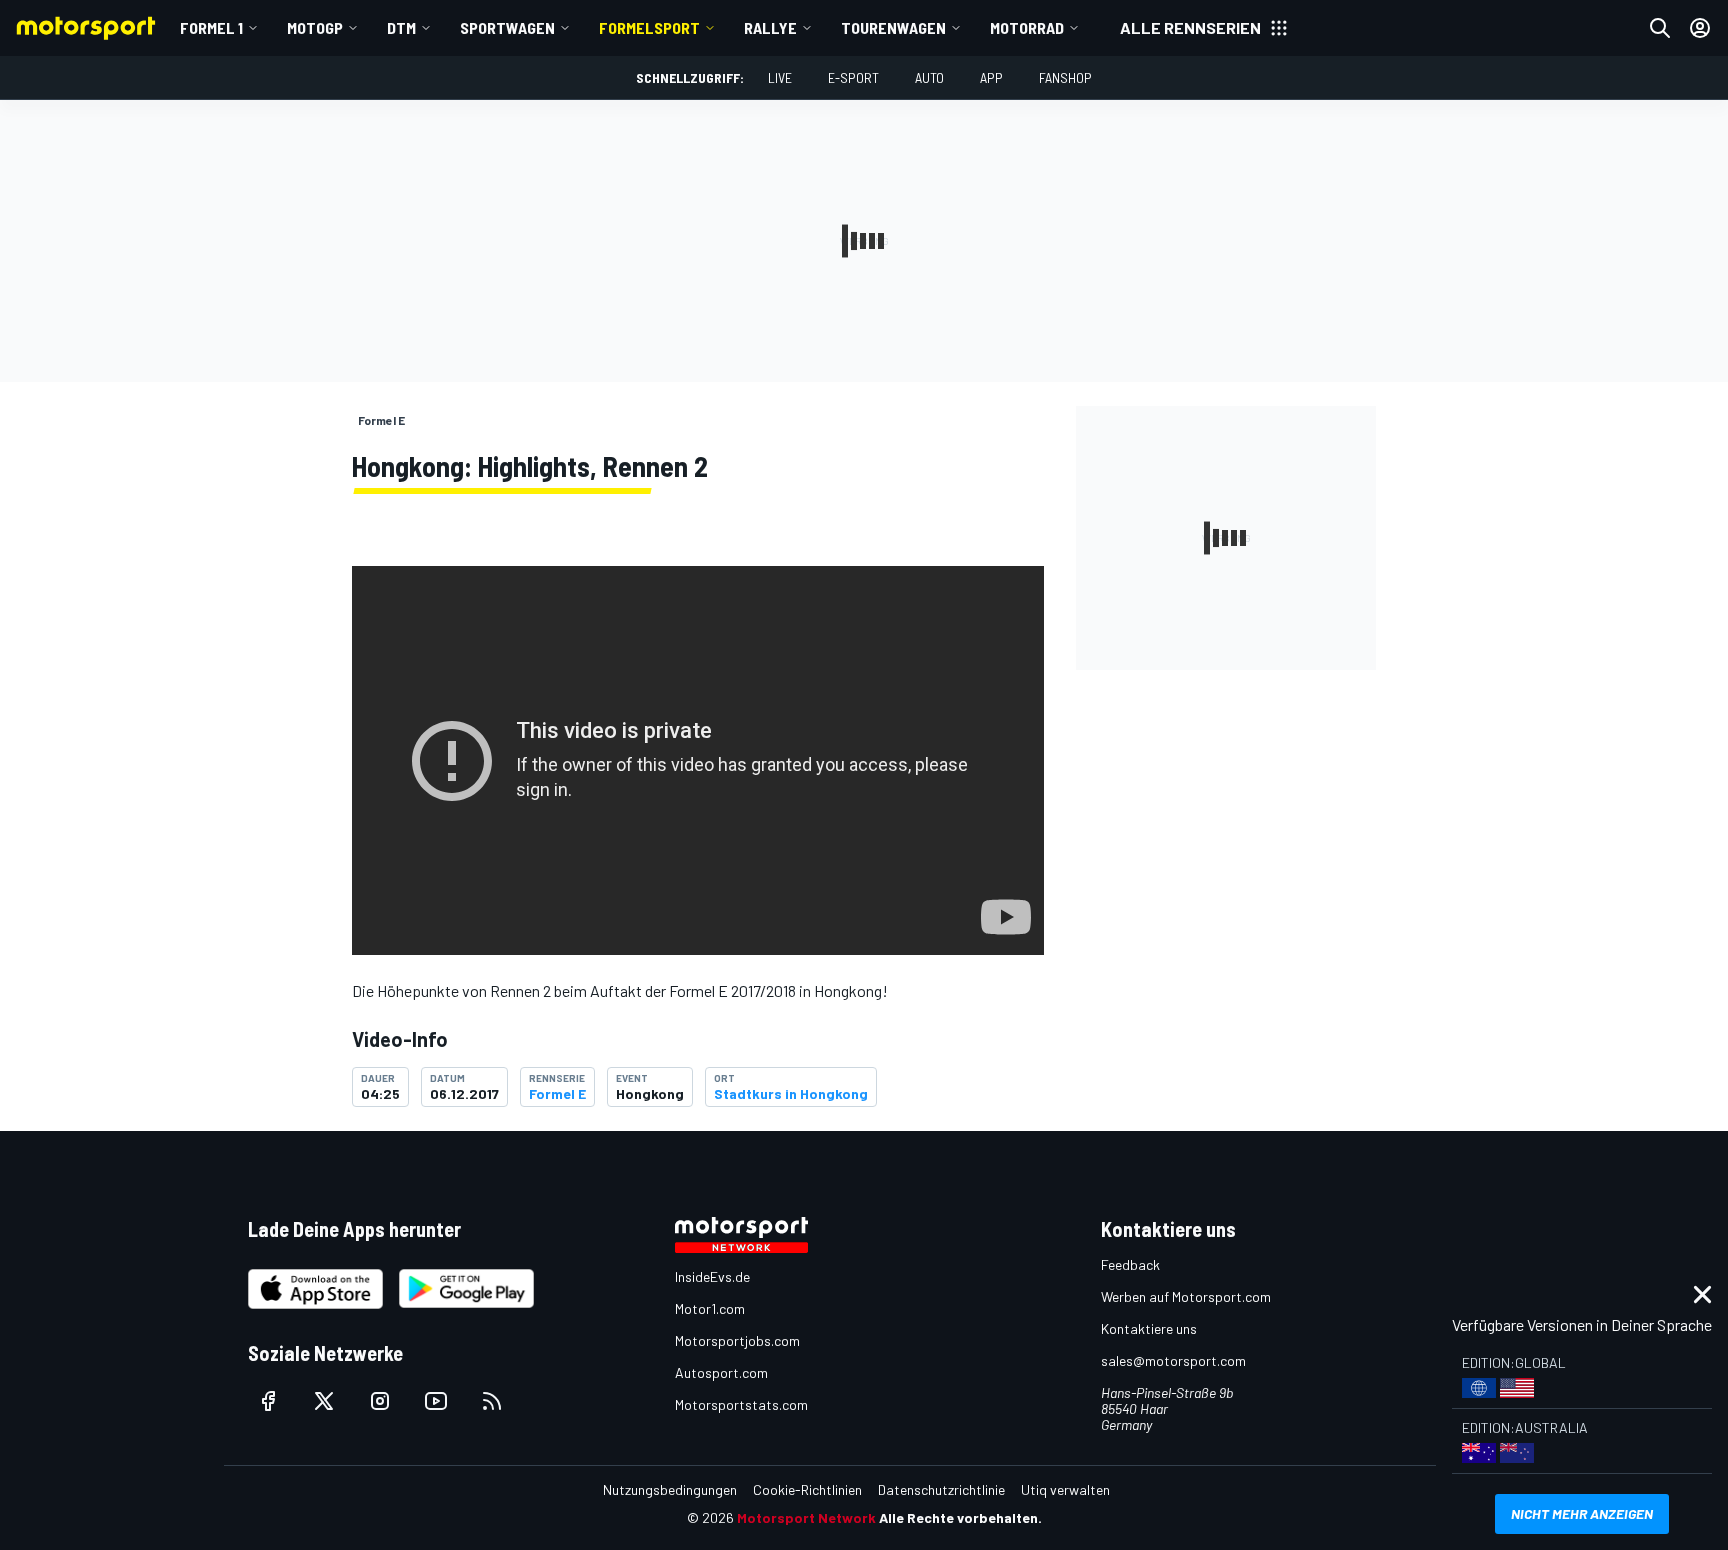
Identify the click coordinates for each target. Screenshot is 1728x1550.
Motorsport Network (806, 1517)
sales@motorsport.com (1173, 1360)
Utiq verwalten (1065, 1489)
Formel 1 (211, 27)
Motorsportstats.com (741, 1404)
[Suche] (1660, 28)
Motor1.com (710, 1308)
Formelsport (649, 27)
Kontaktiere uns (1149, 1328)
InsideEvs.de (712, 1276)
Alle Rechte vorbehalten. (960, 1517)
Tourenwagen (893, 27)
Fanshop (1065, 77)
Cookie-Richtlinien (807, 1489)
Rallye (770, 27)
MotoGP (315, 27)
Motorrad (1027, 27)
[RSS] (492, 1401)
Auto (929, 77)
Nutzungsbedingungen (670, 1489)
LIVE (780, 77)
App (991, 77)
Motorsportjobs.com (737, 1340)
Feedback (1130, 1264)
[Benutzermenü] (1700, 28)
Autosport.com (721, 1372)
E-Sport (853, 77)
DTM (401, 27)
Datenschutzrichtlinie (941, 1489)
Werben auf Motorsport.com (1186, 1296)
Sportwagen (507, 27)
